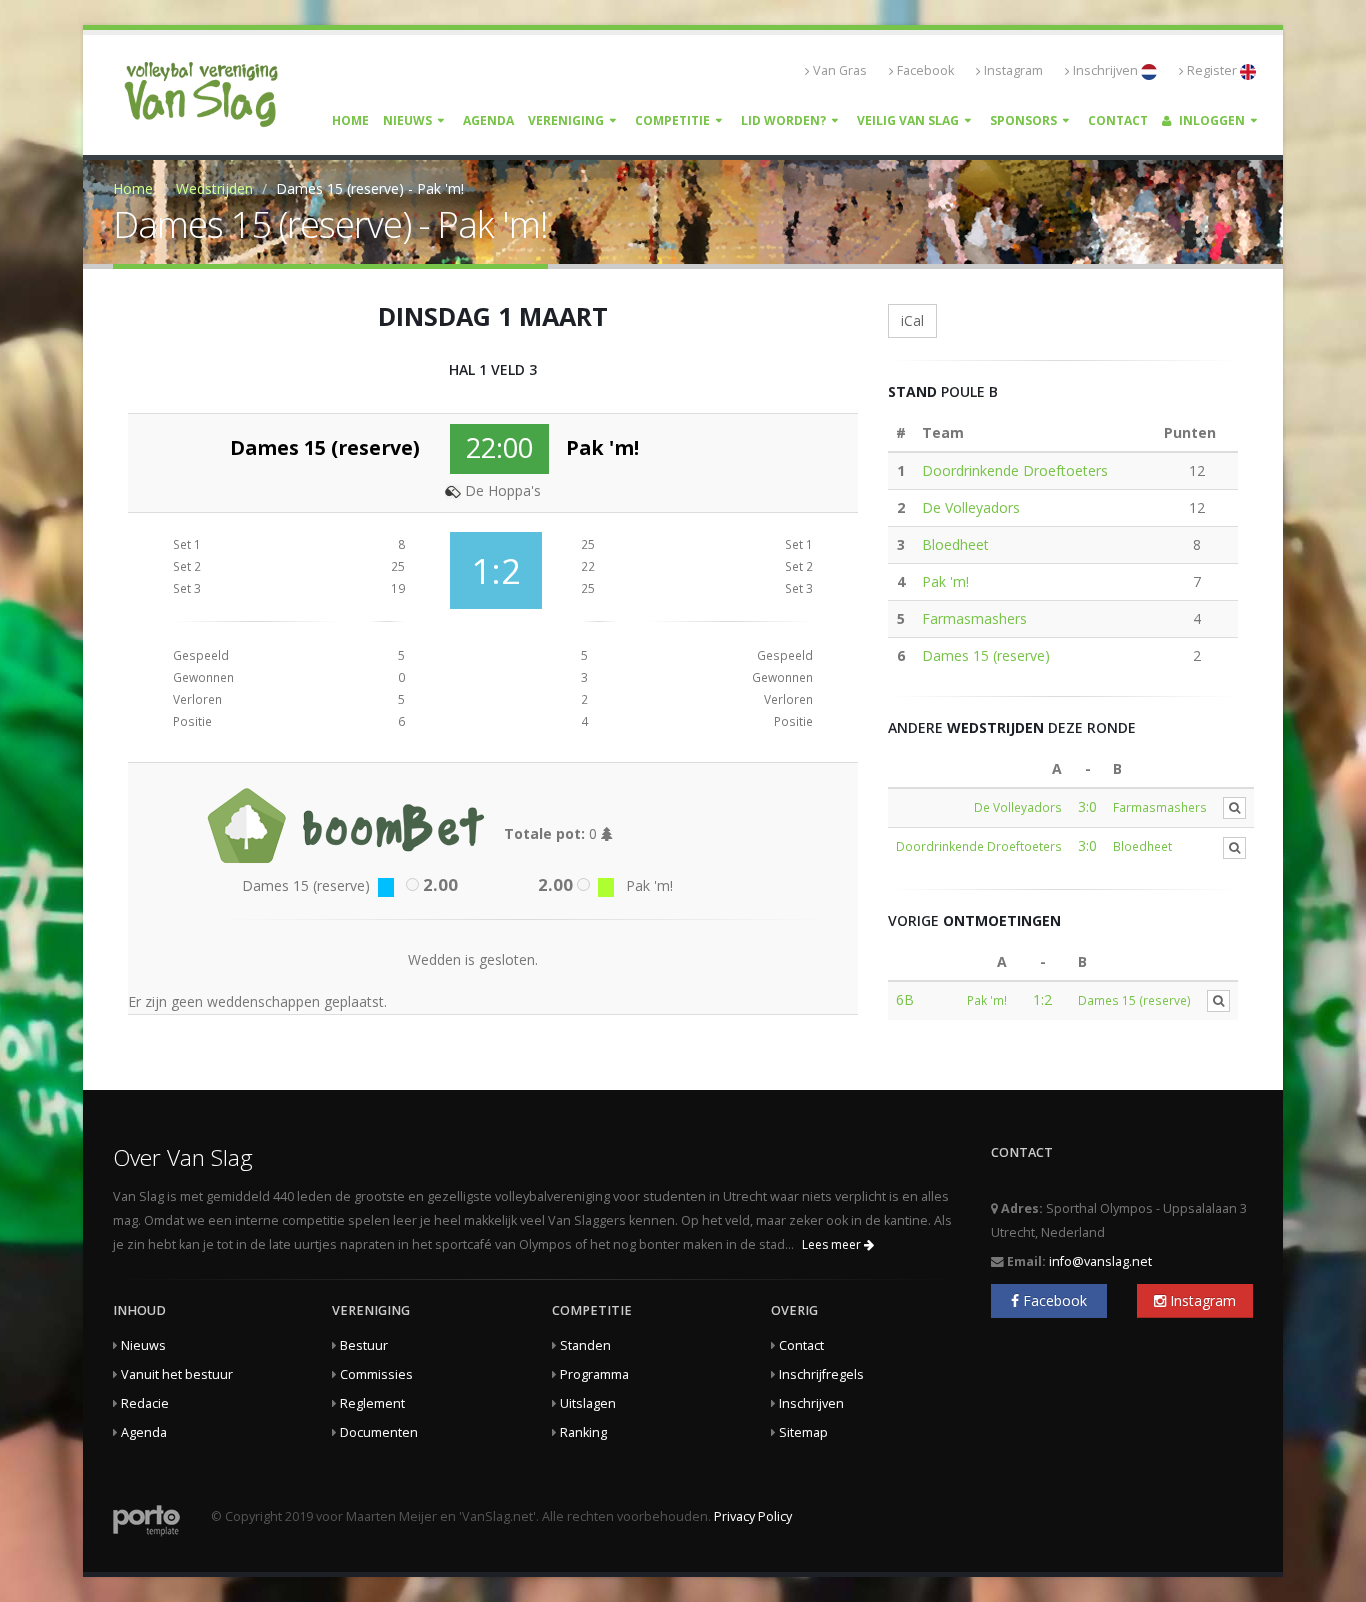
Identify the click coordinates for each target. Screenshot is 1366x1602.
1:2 (1042, 999)
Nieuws (407, 120)
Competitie (672, 120)
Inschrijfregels (821, 1374)
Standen (585, 1345)
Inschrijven (1107, 70)
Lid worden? (783, 120)
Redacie (145, 1403)
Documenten (379, 1432)
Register (1213, 70)
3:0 (1087, 806)
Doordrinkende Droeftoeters (1015, 470)
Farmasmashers (974, 618)
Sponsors (1023, 120)
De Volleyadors (971, 507)
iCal (912, 320)
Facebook (925, 70)
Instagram (1013, 70)
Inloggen (1210, 120)
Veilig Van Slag (908, 120)
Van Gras (840, 70)
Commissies (376, 1374)
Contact (1118, 120)
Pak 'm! (945, 581)
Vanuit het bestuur (177, 1374)
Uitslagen (588, 1403)
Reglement (372, 1403)
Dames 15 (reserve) (986, 655)
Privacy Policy (753, 1516)
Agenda (488, 120)
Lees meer (833, 1244)
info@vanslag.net (1100, 1261)
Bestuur (364, 1345)
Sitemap (803, 1432)
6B (905, 999)
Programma (594, 1374)
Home (350, 120)
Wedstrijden (214, 188)
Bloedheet (955, 544)
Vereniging (566, 120)
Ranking (583, 1432)
